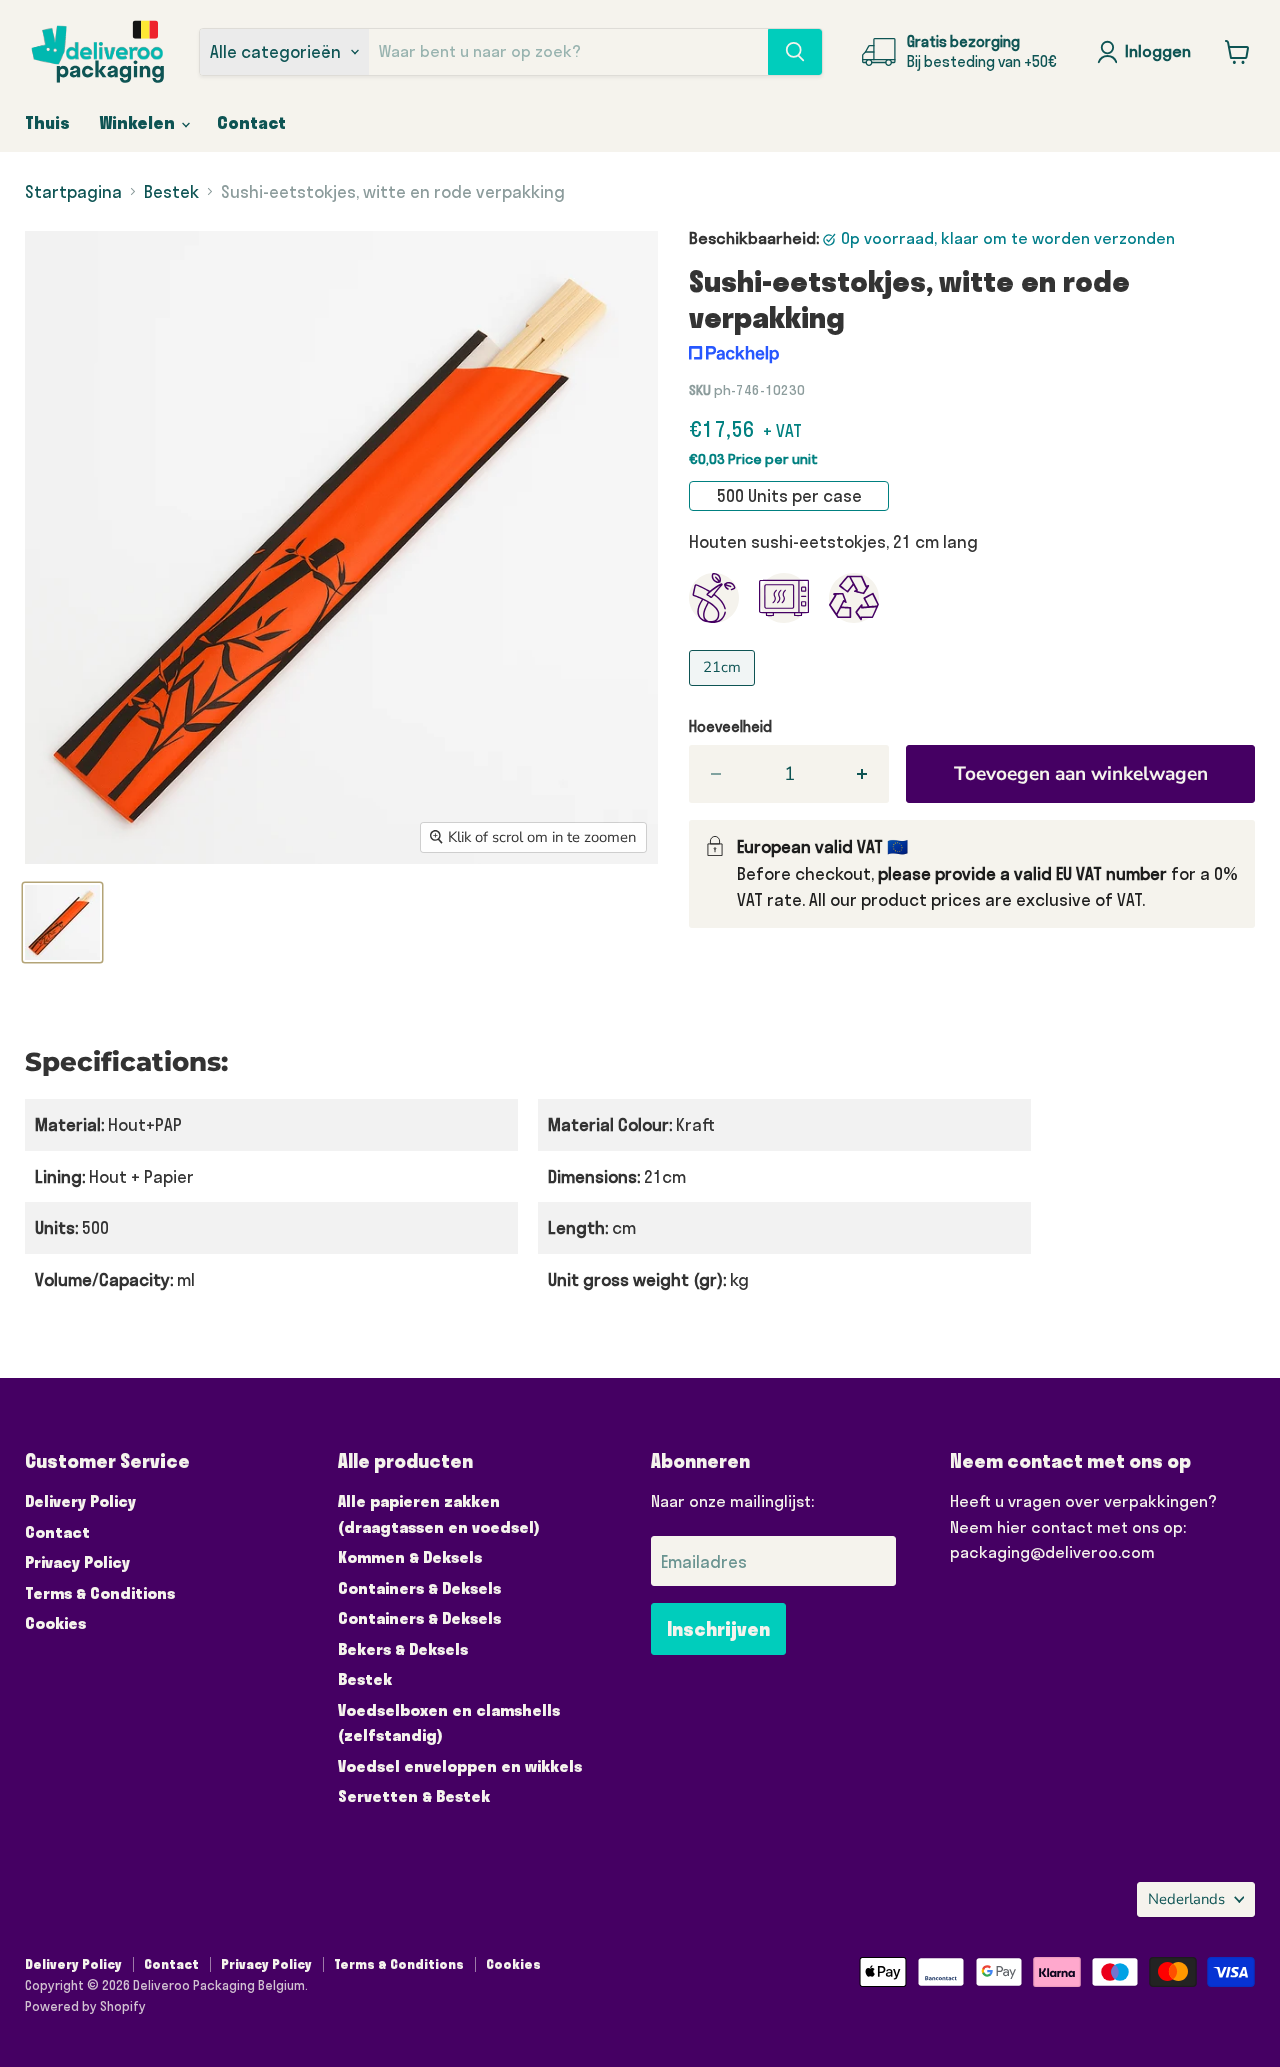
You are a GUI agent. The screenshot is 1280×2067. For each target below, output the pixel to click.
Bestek (171, 192)
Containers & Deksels (419, 1588)
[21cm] (724, 689)
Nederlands (1186, 1899)
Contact (251, 122)
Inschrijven (718, 1629)
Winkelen (139, 122)
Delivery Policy (80, 1501)
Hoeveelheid (730, 726)
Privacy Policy (77, 1562)
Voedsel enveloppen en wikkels (460, 1766)
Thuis (47, 122)
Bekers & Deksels (403, 1649)
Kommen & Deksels (410, 1557)
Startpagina (73, 192)
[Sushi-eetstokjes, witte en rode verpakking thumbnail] (62, 922)
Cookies (55, 1623)
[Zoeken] (795, 52)
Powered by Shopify (85, 2006)
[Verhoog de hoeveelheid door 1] (863, 774)
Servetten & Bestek (414, 1796)
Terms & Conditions (100, 1593)
